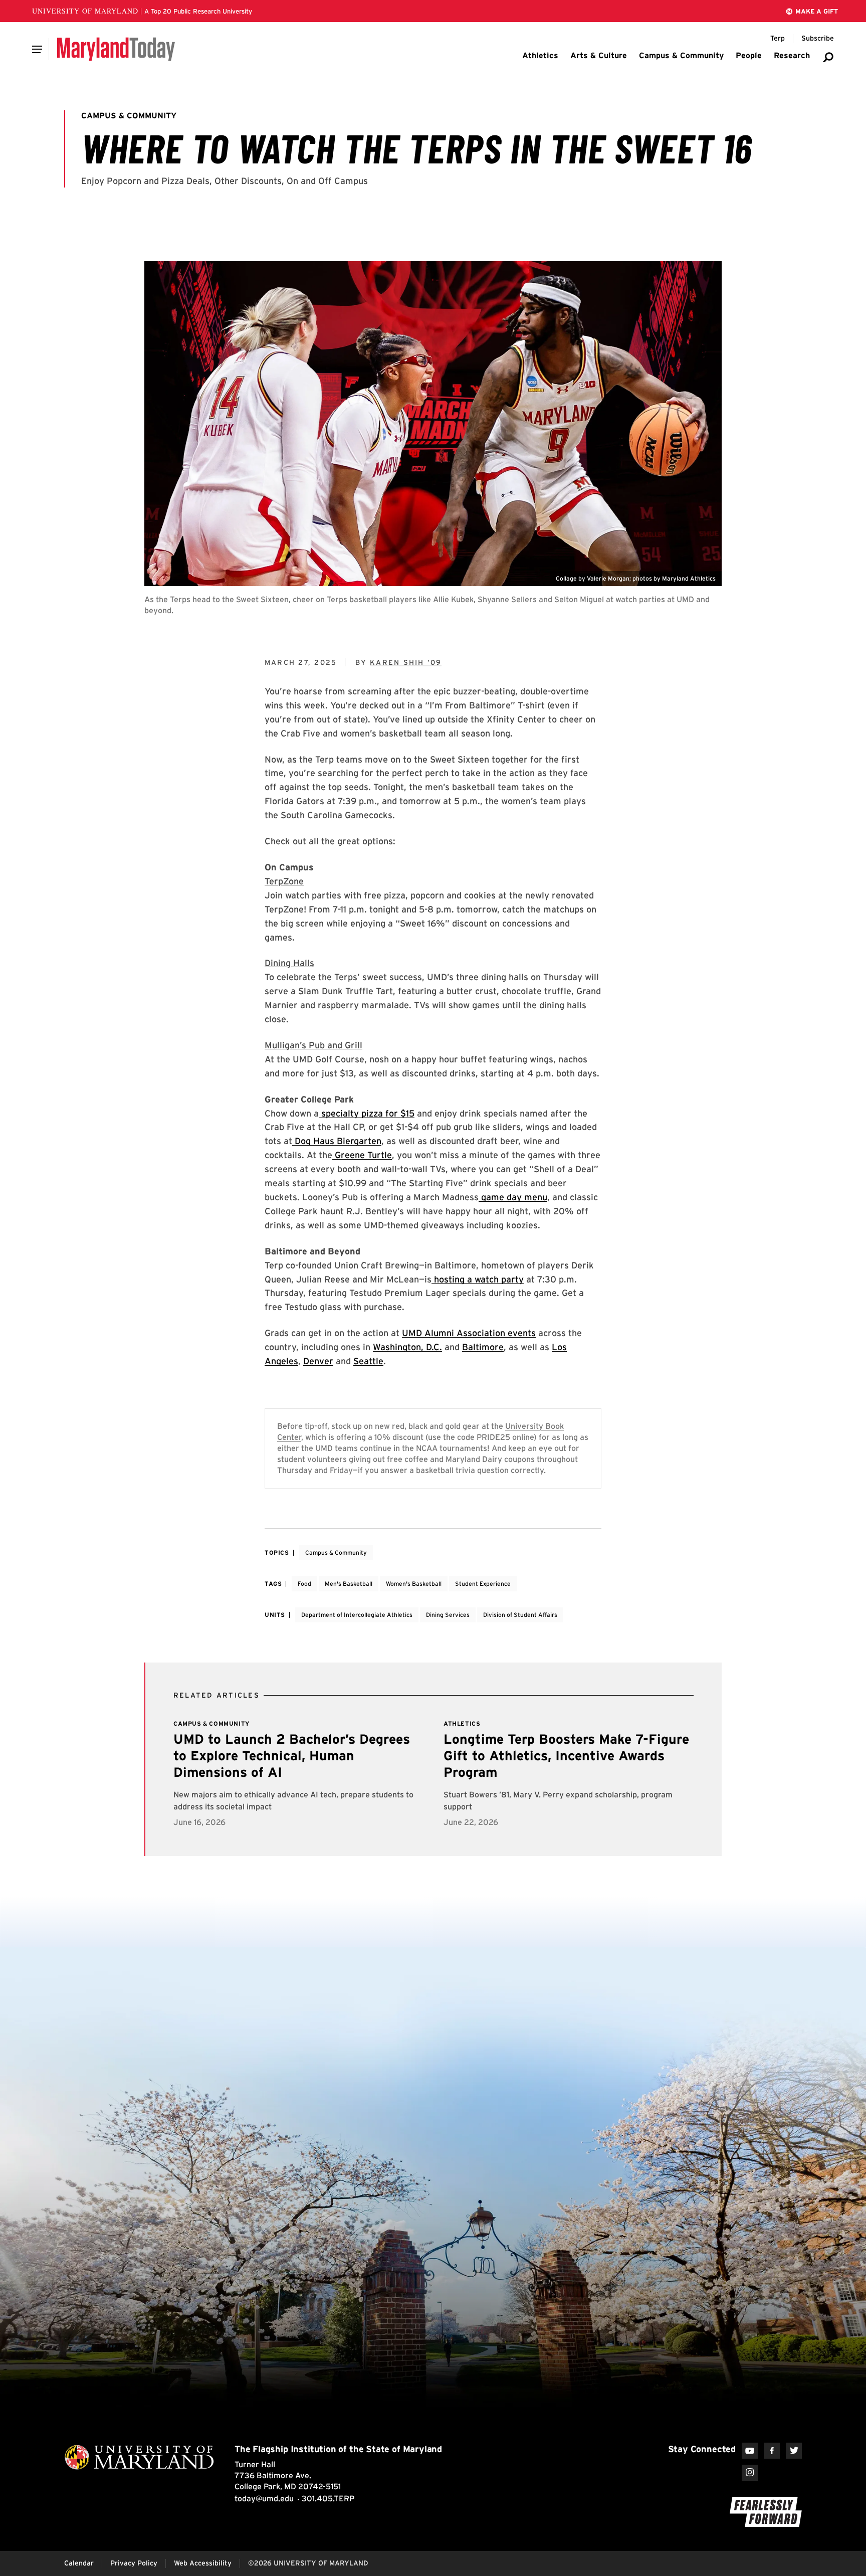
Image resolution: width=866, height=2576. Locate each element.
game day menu (513, 1197)
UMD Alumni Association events (469, 1333)
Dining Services (448, 1615)
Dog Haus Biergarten (337, 1141)
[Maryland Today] (116, 49)
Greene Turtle (362, 1155)
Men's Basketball (349, 1584)
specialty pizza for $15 (367, 1113)
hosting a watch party (478, 1279)
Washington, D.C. (407, 1347)
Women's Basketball (414, 1584)
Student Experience (483, 1584)
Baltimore (483, 1347)
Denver (318, 1361)
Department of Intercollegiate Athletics (357, 1615)
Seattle (368, 1361)
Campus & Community (336, 1552)
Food (304, 1584)
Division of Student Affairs (520, 1615)
